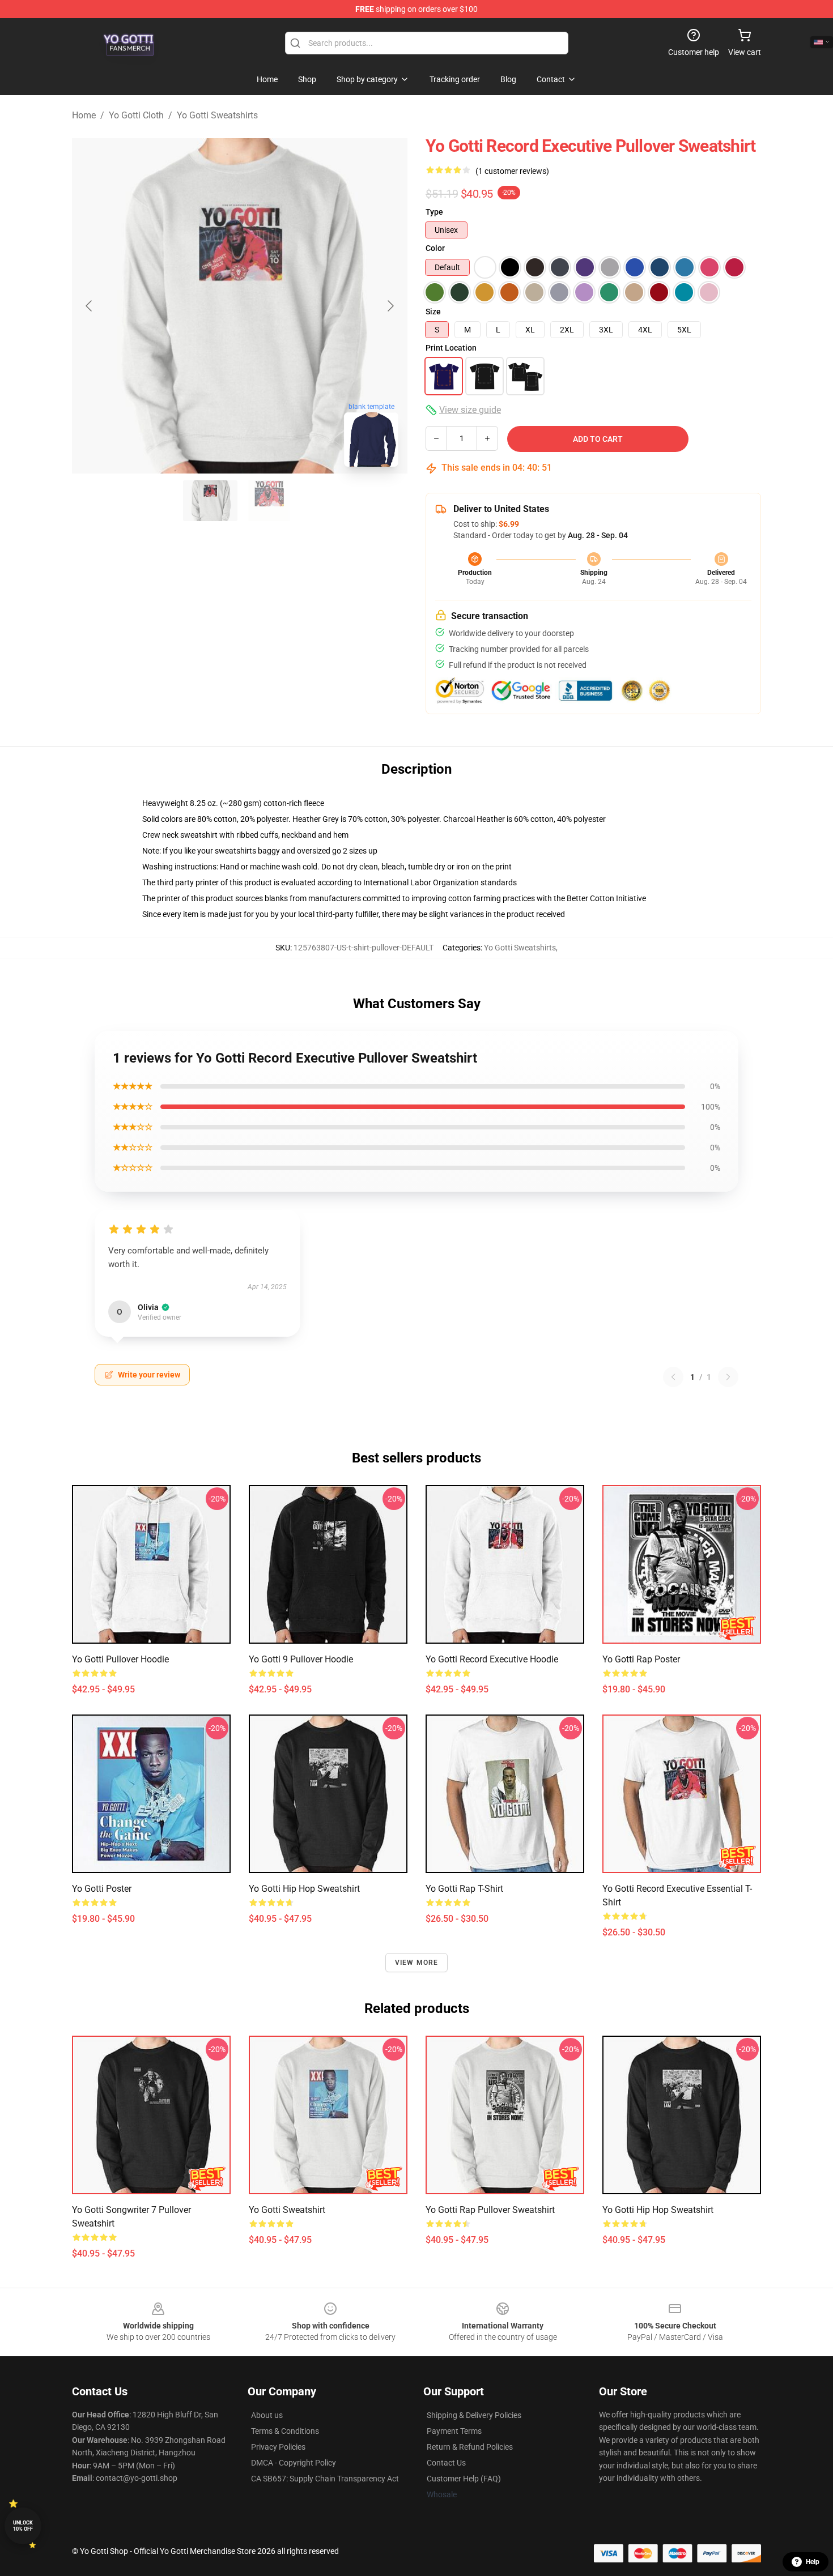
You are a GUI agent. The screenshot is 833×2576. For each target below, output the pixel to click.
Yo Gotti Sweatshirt (287, 2210)
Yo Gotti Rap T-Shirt (464, 1889)
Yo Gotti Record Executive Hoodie (492, 1659)
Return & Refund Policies (470, 2447)
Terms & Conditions (285, 2431)
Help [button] (813, 2562)
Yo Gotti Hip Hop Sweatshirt (304, 1889)
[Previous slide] (90, 306)
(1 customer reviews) (512, 171)
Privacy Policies (278, 2447)
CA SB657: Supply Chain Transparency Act (325, 2479)
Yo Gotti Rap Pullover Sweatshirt (490, 2210)
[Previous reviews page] (673, 1377)
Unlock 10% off (23, 2526)
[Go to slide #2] (269, 501)
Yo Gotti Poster (102, 1889)
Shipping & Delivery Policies (474, 2415)
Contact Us (446, 2463)
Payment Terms (454, 2431)
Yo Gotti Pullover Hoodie (120, 1659)
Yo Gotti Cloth (136, 115)
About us (267, 2415)
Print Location (451, 348)
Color (435, 248)
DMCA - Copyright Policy (294, 2463)
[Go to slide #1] (210, 501)
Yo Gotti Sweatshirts (217, 115)
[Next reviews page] (728, 1377)
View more (417, 1963)
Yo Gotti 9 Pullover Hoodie (301, 1659)
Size (433, 312)
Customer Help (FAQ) (464, 2479)
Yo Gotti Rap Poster (641, 1659)
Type (434, 212)
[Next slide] (390, 306)
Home (84, 115)
